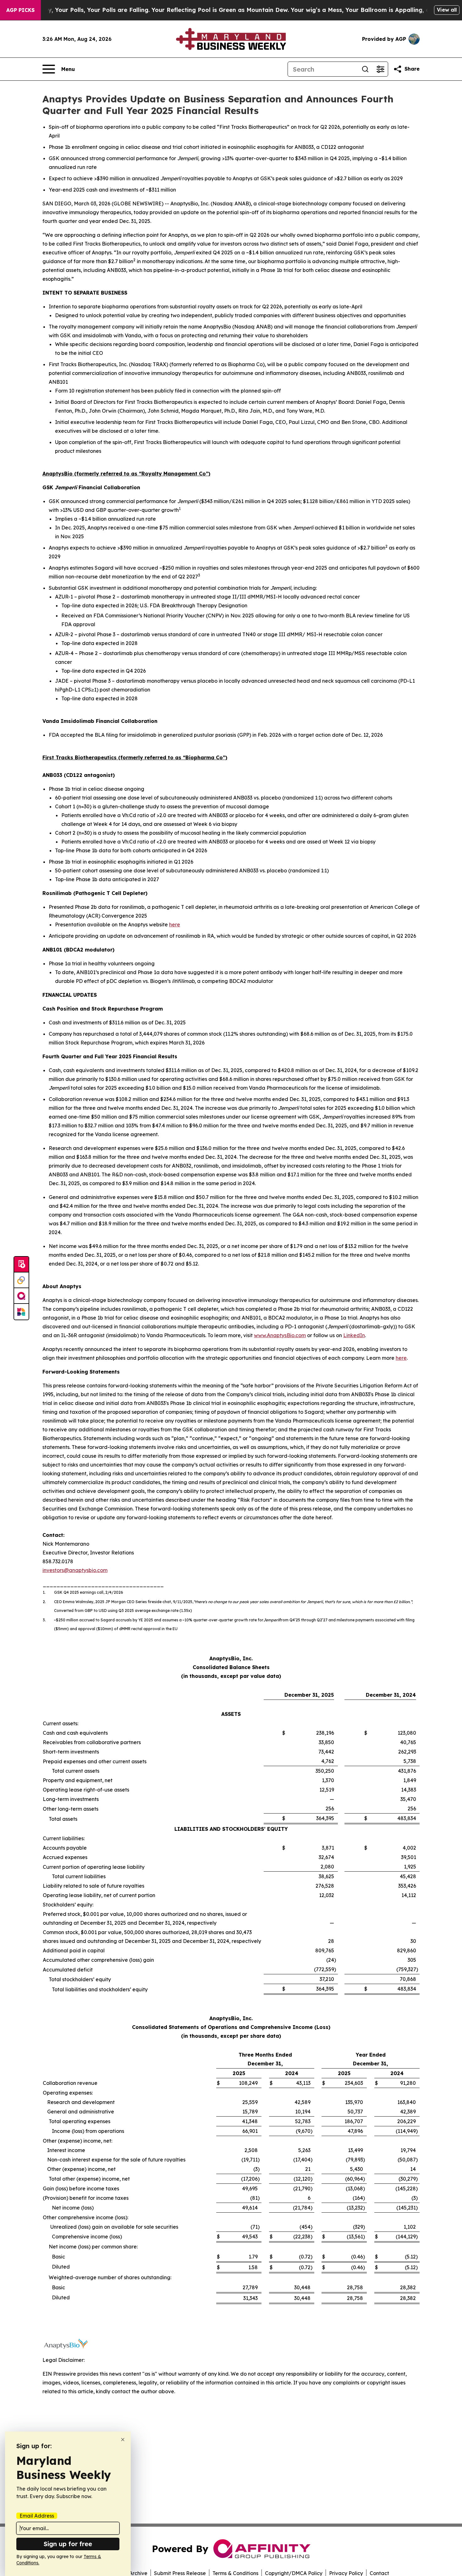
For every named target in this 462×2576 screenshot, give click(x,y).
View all (447, 10)
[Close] (123, 2440)
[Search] (365, 69)
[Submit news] (21, 1265)
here (175, 925)
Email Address (37, 2516)
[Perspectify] (21, 1280)
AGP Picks (20, 10)
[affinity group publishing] (21, 1296)
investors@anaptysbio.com (75, 1570)
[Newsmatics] (21, 1312)
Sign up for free (68, 2544)
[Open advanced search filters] (380, 69)
